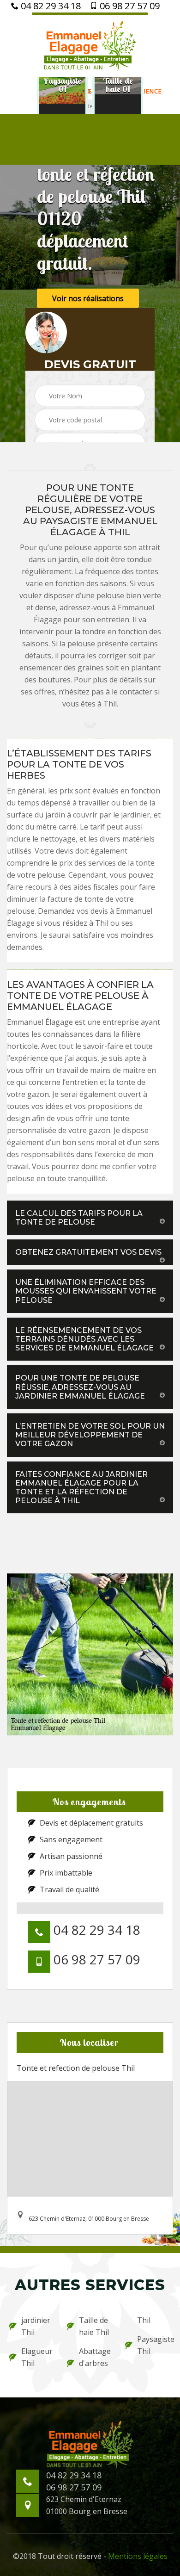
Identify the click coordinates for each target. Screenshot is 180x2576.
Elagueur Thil (37, 2357)
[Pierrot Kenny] (90, 45)
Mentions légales (138, 2556)
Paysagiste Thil (154, 2345)
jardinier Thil (36, 2326)
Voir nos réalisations (88, 298)
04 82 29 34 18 (50, 6)
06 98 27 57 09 (129, 6)
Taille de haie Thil (94, 2326)
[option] (62, 85)
